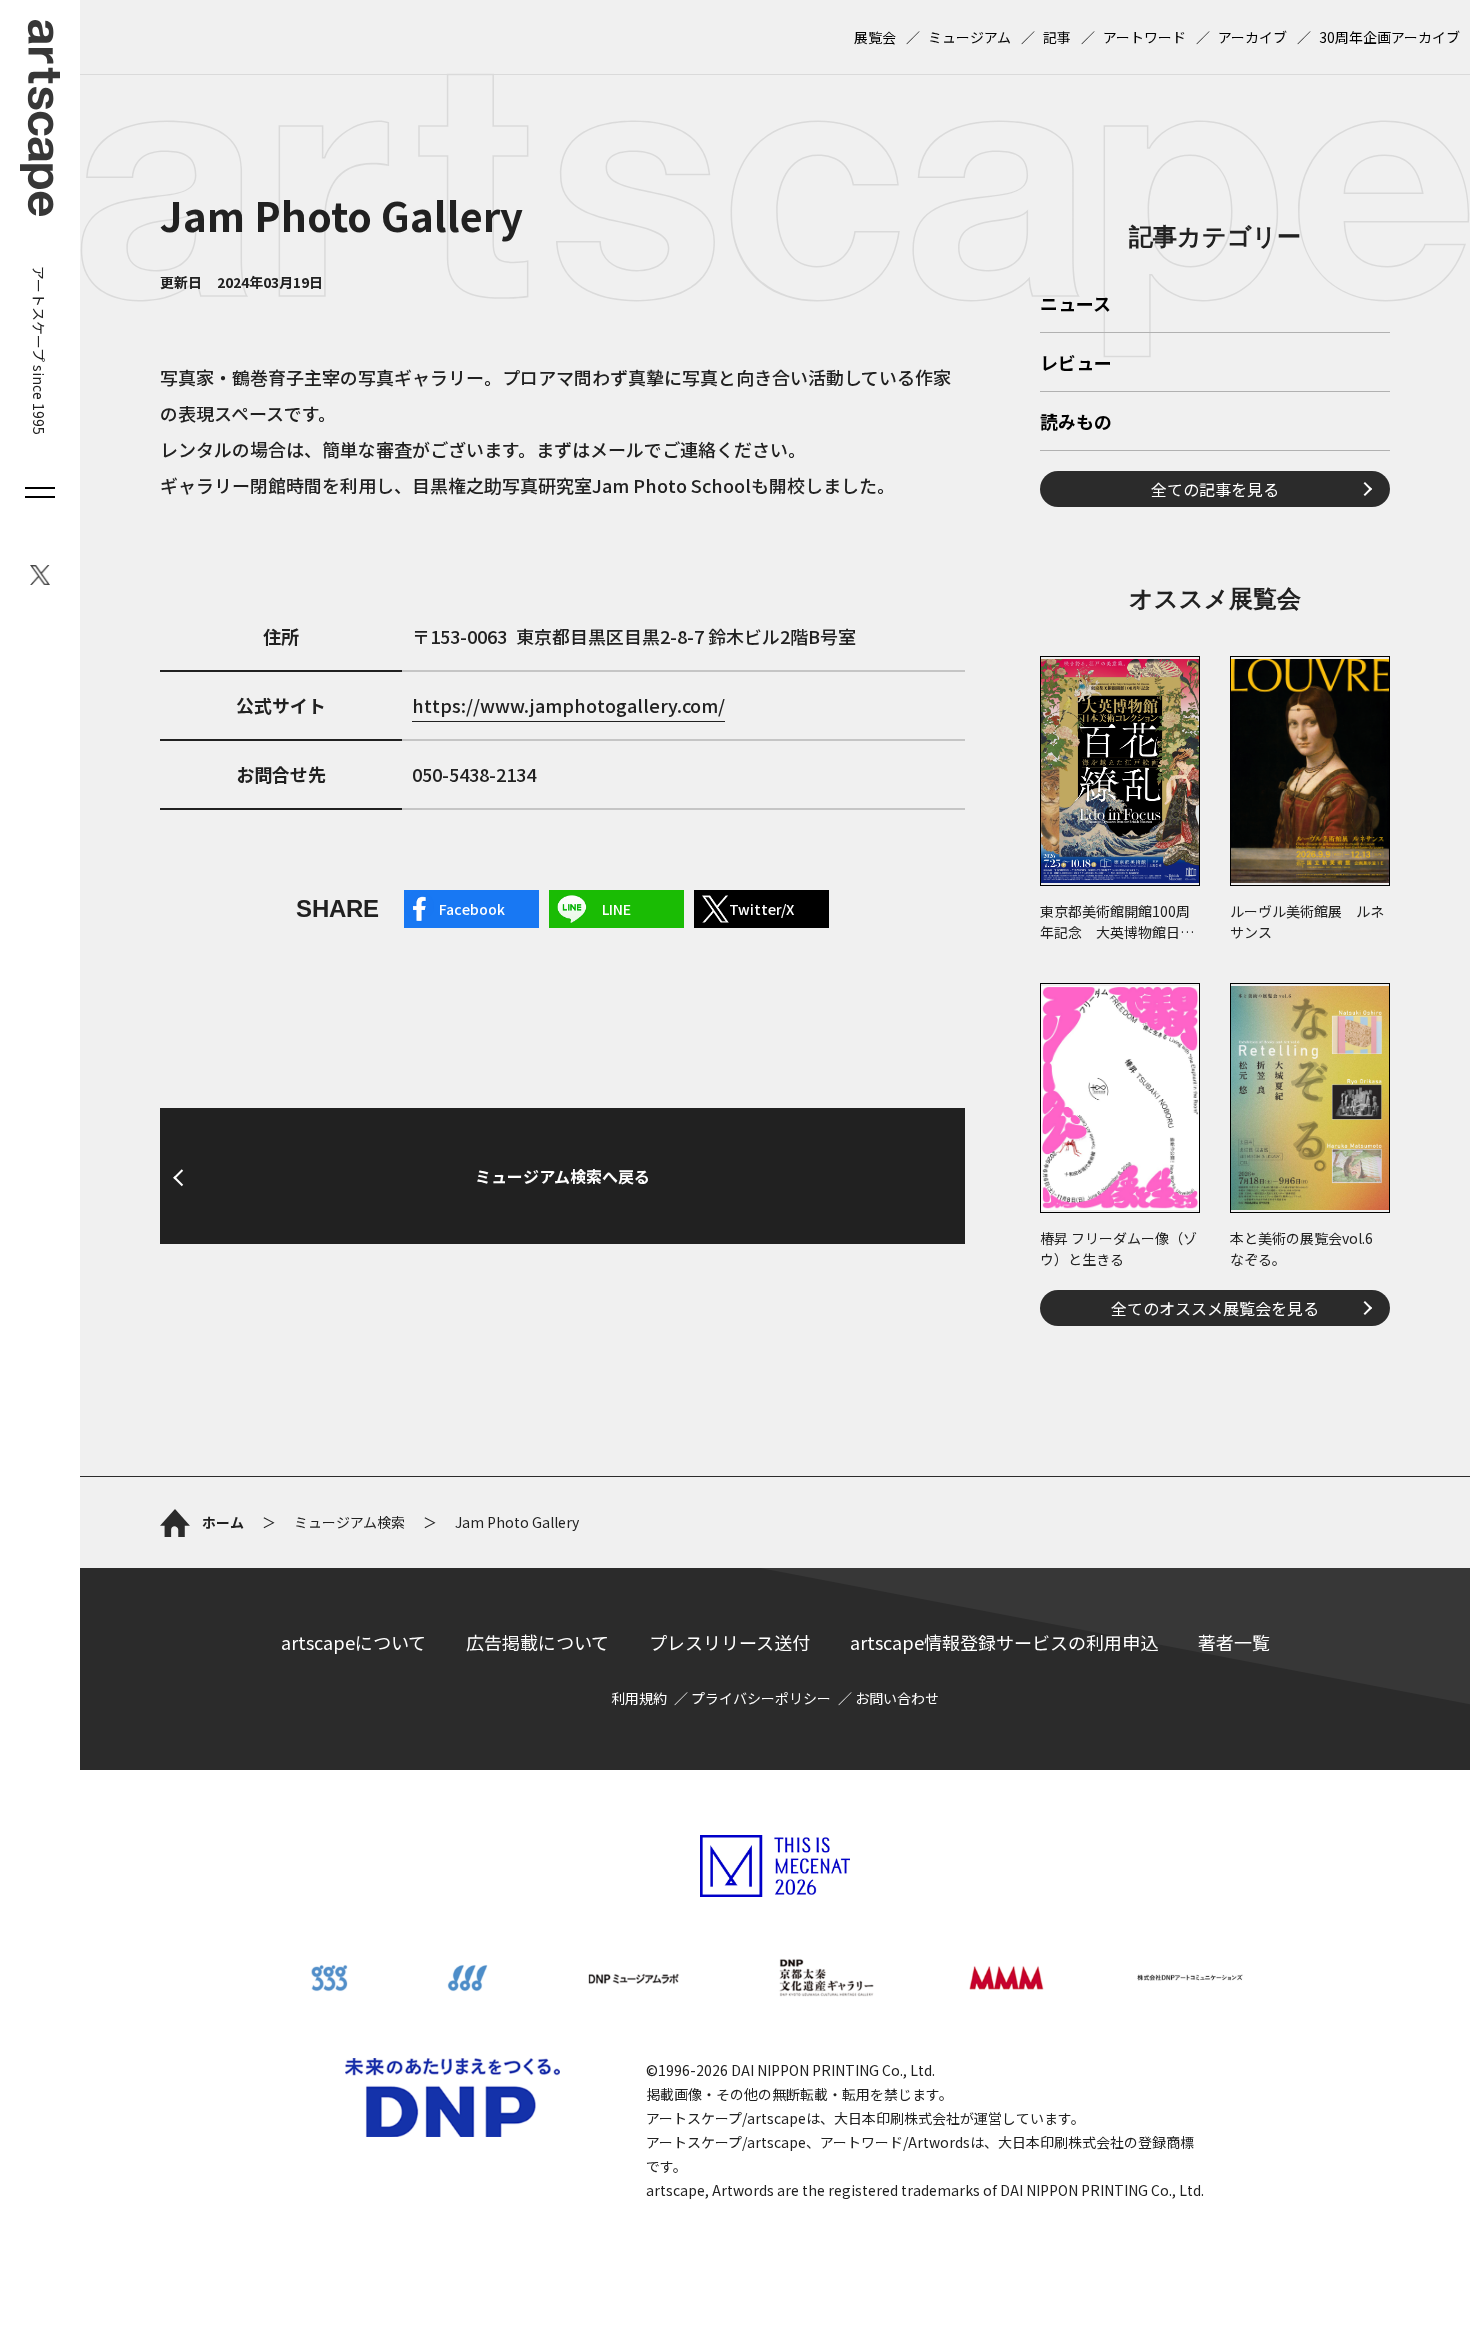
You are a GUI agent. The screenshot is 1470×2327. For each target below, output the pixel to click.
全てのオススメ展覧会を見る (1215, 1308)
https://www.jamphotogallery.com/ (568, 705)
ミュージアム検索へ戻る (562, 1176)
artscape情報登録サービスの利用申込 (1004, 1642)
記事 (1057, 37)
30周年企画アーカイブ (1389, 37)
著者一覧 (1234, 1642)
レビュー (1076, 364)
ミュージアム (969, 37)
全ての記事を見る (1215, 489)
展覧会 (875, 37)
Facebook (472, 909)
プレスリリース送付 (729, 1642)
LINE (616, 909)
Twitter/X (761, 909)
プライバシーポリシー (761, 1698)
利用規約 (639, 1698)
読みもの (1076, 423)
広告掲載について (537, 1642)
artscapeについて (353, 1642)
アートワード (1144, 37)
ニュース (1075, 305)
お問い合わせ (897, 1698)
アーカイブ (1252, 37)
